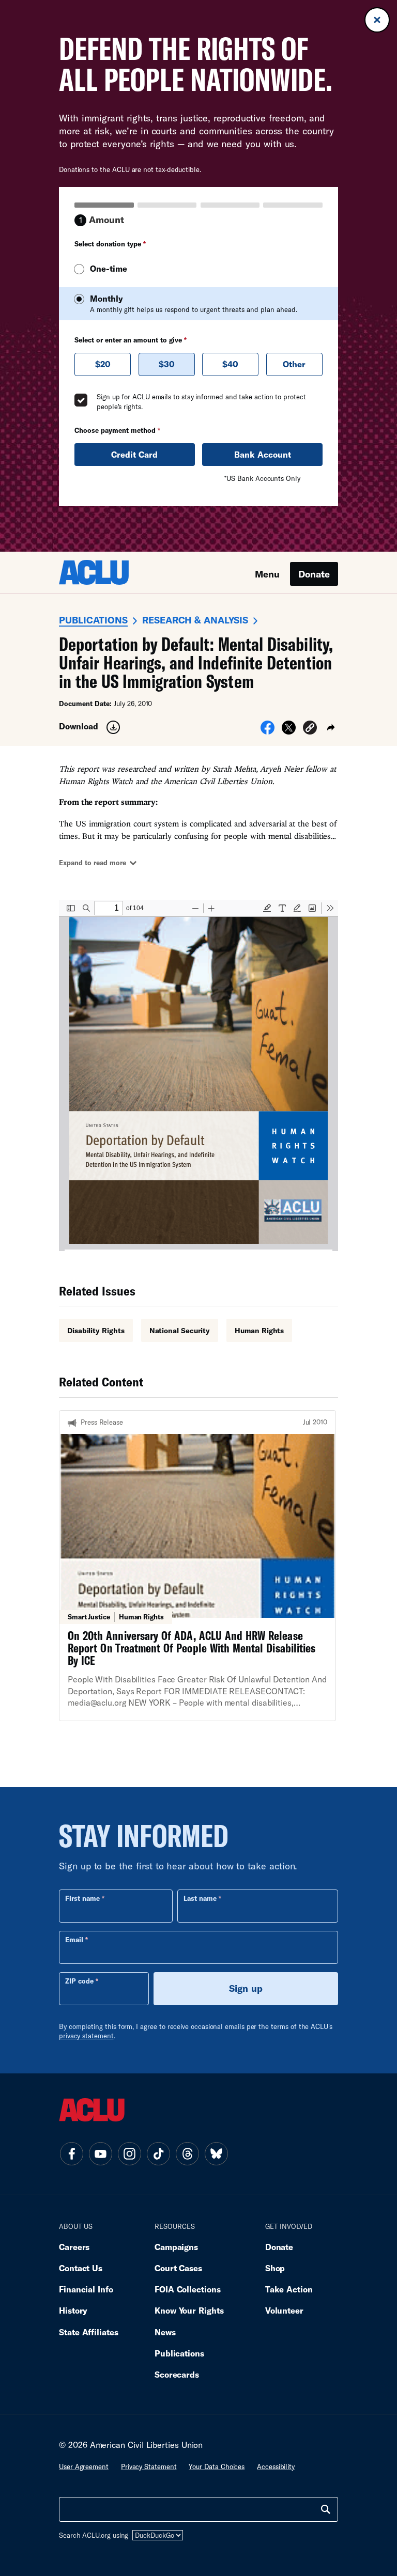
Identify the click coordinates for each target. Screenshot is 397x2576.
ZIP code (79, 1981)
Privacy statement (149, 2466)
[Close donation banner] (377, 20)
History (73, 2310)
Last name (200, 1898)
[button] (310, 729)
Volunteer (284, 2310)
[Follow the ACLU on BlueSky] (216, 2153)
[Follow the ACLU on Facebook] (71, 2153)
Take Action (289, 2289)
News (165, 2332)
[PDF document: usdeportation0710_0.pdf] (198, 1075)
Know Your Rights (189, 2310)
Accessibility (276, 2466)
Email (74, 1940)
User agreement (84, 2466)
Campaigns (176, 2247)
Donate (314, 574)
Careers (74, 2247)
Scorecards (177, 2374)
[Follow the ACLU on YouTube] (100, 2153)
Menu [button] (267, 574)
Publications (93, 620)
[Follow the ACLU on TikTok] (158, 2153)
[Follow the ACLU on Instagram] (129, 2153)
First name (82, 1898)
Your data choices (217, 2466)
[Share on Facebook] (268, 731)
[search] (326, 2509)
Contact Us (81, 2268)
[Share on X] (289, 731)
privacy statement (86, 2036)
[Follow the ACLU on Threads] (187, 2153)
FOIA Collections (188, 2289)
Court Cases (178, 2268)
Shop (275, 2268)
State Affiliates (89, 2332)
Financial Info (86, 2289)
